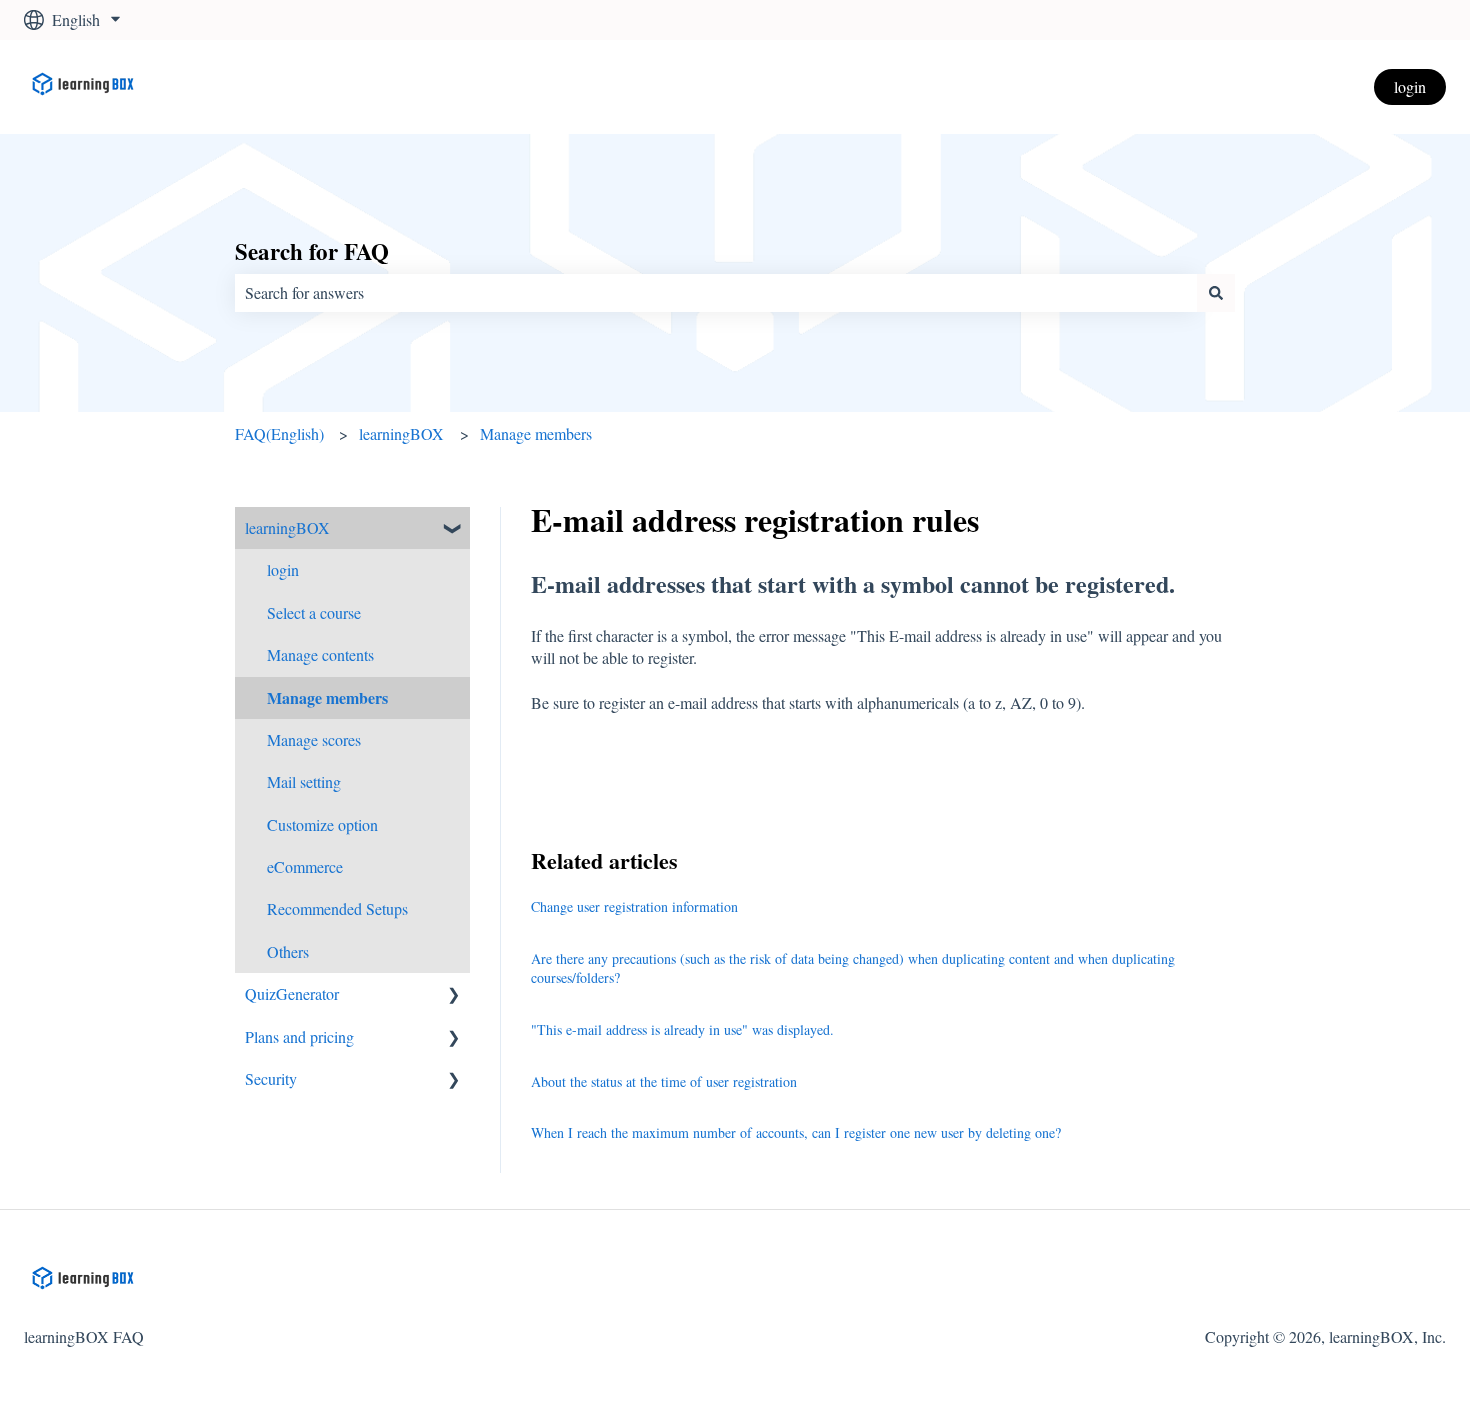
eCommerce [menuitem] (305, 866)
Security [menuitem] (271, 1078)
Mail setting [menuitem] (304, 781)
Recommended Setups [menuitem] (337, 908)
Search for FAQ (312, 251)
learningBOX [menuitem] (287, 527)
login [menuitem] (283, 569)
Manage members (536, 433)
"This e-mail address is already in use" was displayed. (682, 1029)
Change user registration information (634, 906)
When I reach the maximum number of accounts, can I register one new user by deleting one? (796, 1132)
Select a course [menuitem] (314, 612)
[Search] (1216, 293)
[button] (454, 529)
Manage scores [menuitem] (314, 739)
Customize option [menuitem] (322, 824)
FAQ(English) (279, 433)
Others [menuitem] (288, 951)
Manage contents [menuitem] (320, 654)
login (1410, 86)
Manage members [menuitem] (327, 697)
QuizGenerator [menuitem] (292, 993)
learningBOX (401, 433)
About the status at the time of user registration (664, 1081)
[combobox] (716, 293)
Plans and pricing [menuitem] (299, 1036)
